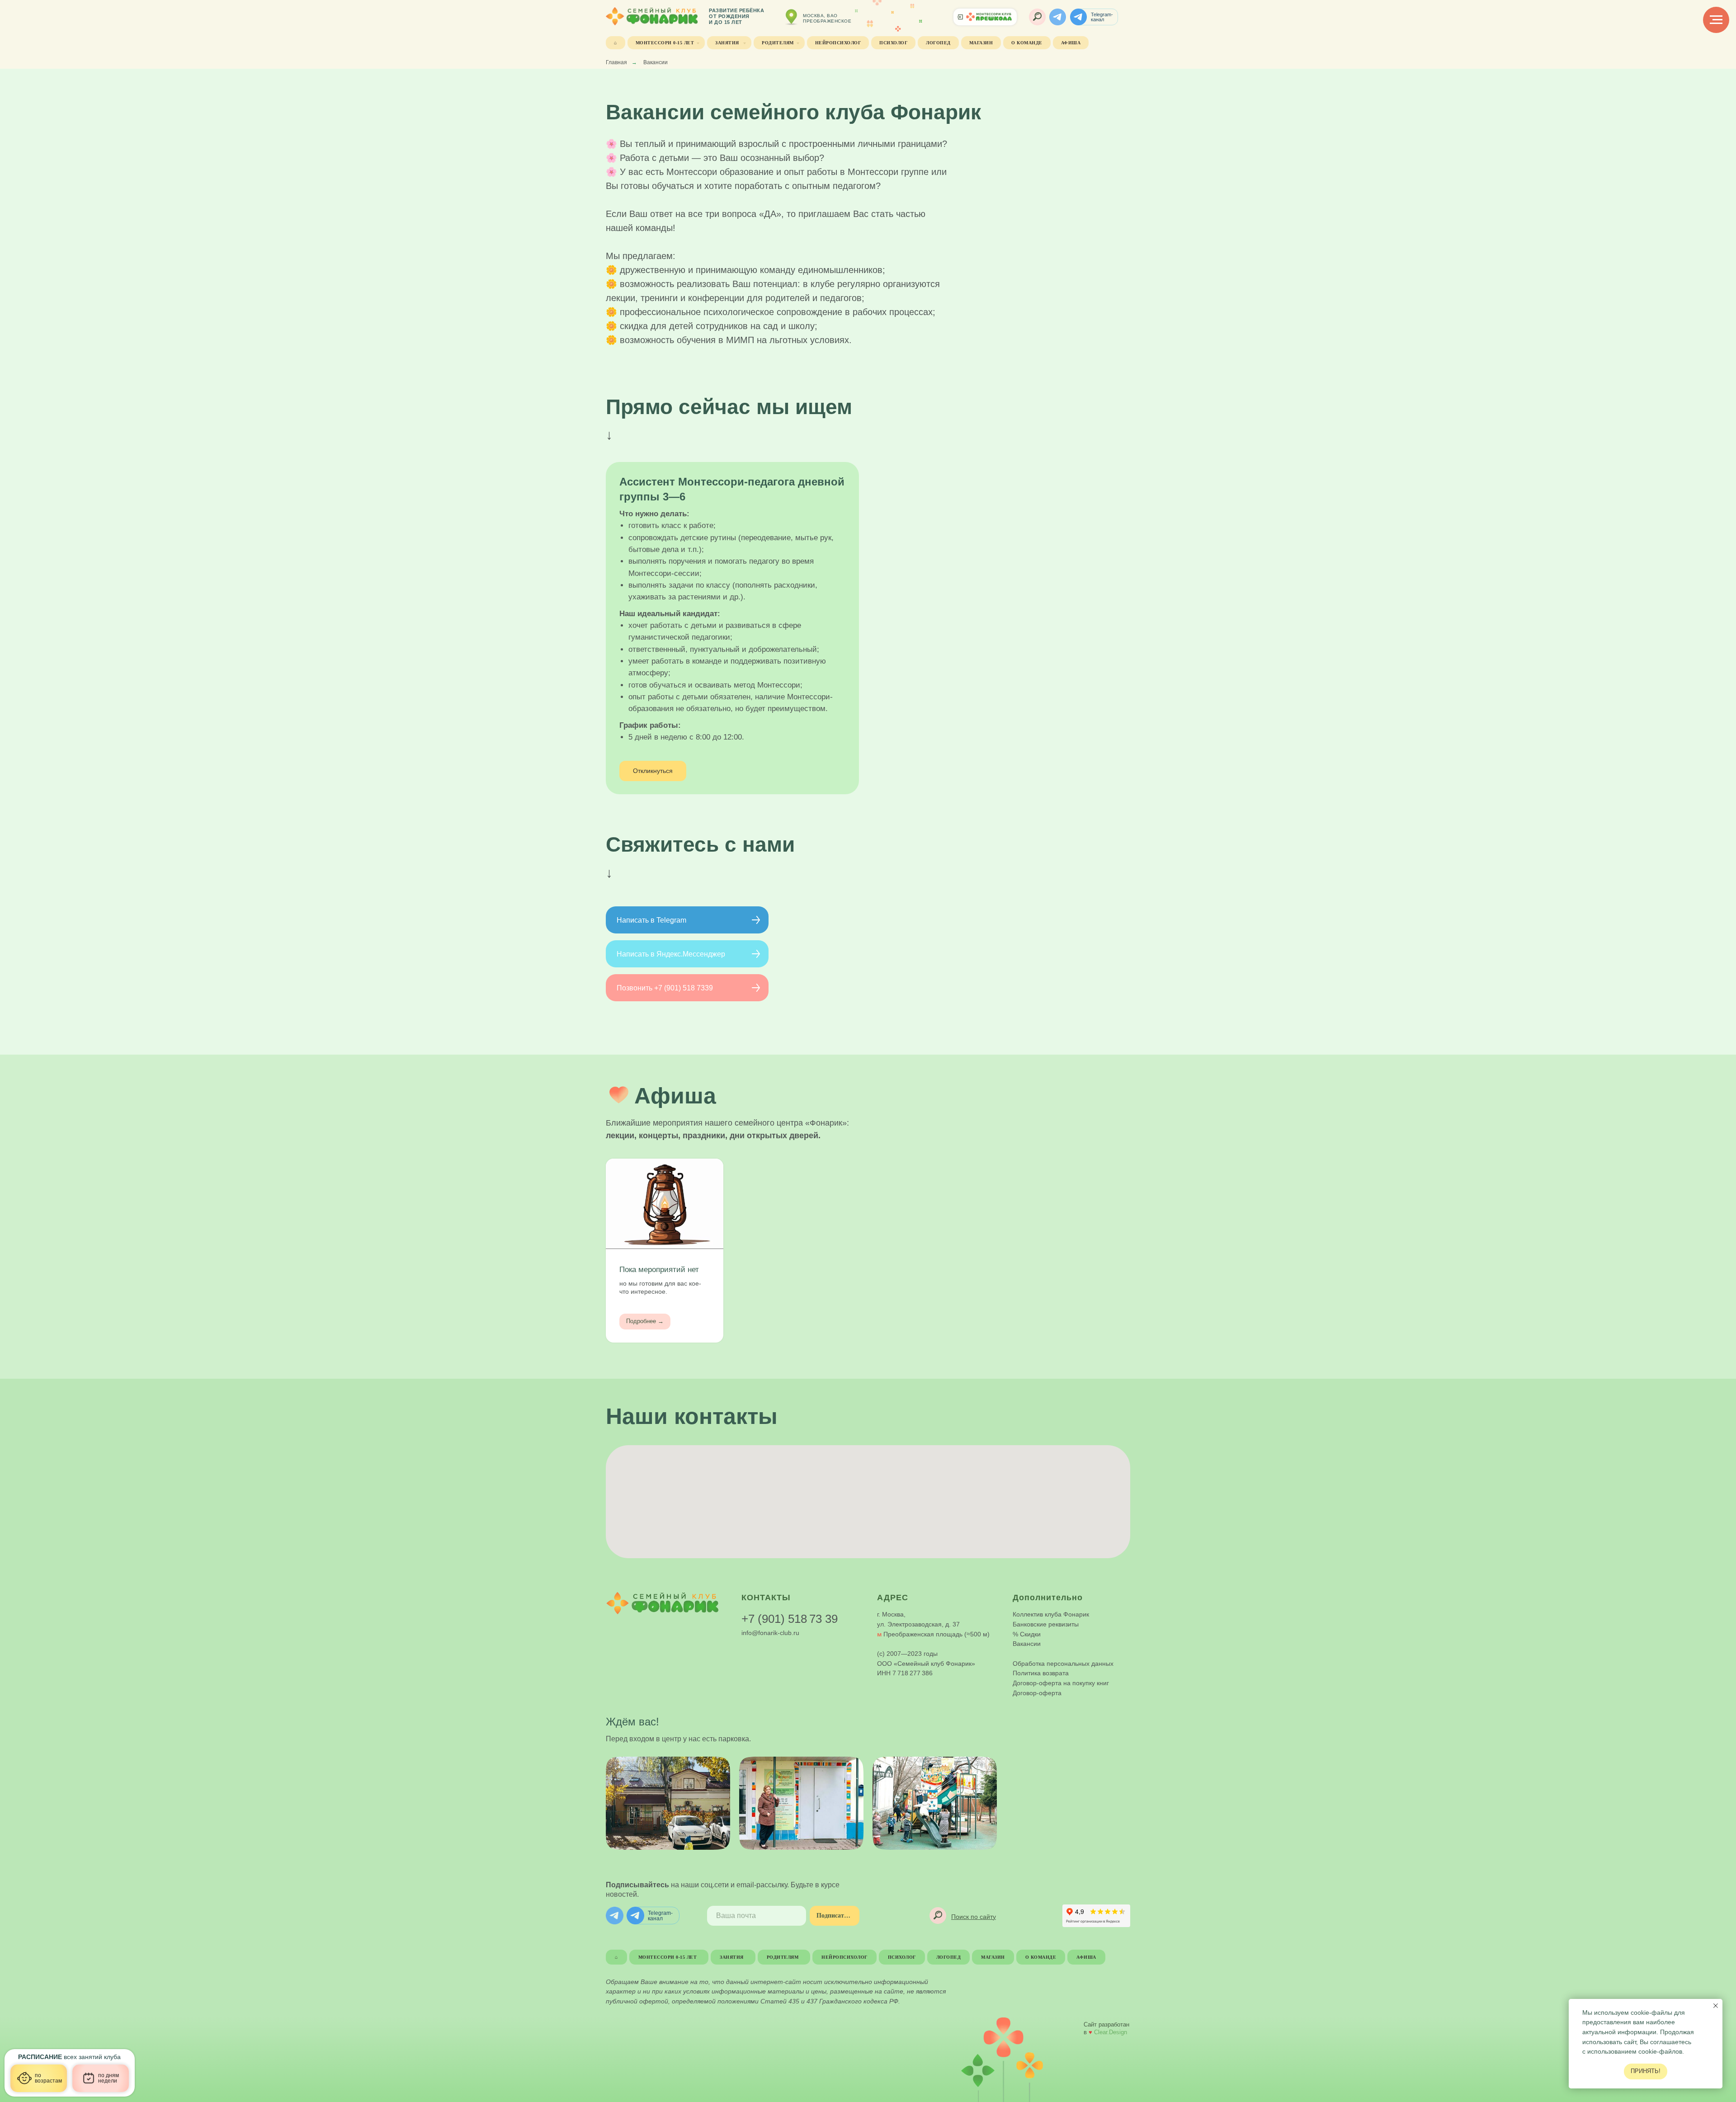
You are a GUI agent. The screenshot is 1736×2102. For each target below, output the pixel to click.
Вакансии (1027, 1644)
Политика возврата (1041, 1673)
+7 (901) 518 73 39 (790, 1619)
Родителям (778, 43)
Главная (616, 62)
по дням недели (108, 2078)
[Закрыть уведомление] (1716, 2006)
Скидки (1030, 1634)
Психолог (893, 43)
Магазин (981, 43)
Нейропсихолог (838, 43)
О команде (1027, 43)
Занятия (728, 43)
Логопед (938, 43)
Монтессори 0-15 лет (665, 43)
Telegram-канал (1102, 17)
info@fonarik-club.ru (770, 1633)
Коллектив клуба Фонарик (1051, 1614)
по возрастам (48, 2078)
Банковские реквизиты (1046, 1624)
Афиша (1071, 43)
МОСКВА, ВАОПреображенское (827, 18)
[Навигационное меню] (1716, 20)
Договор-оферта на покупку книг (1061, 1683)
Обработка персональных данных (1063, 1664)
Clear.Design (1111, 2032)
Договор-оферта (1037, 1693)
